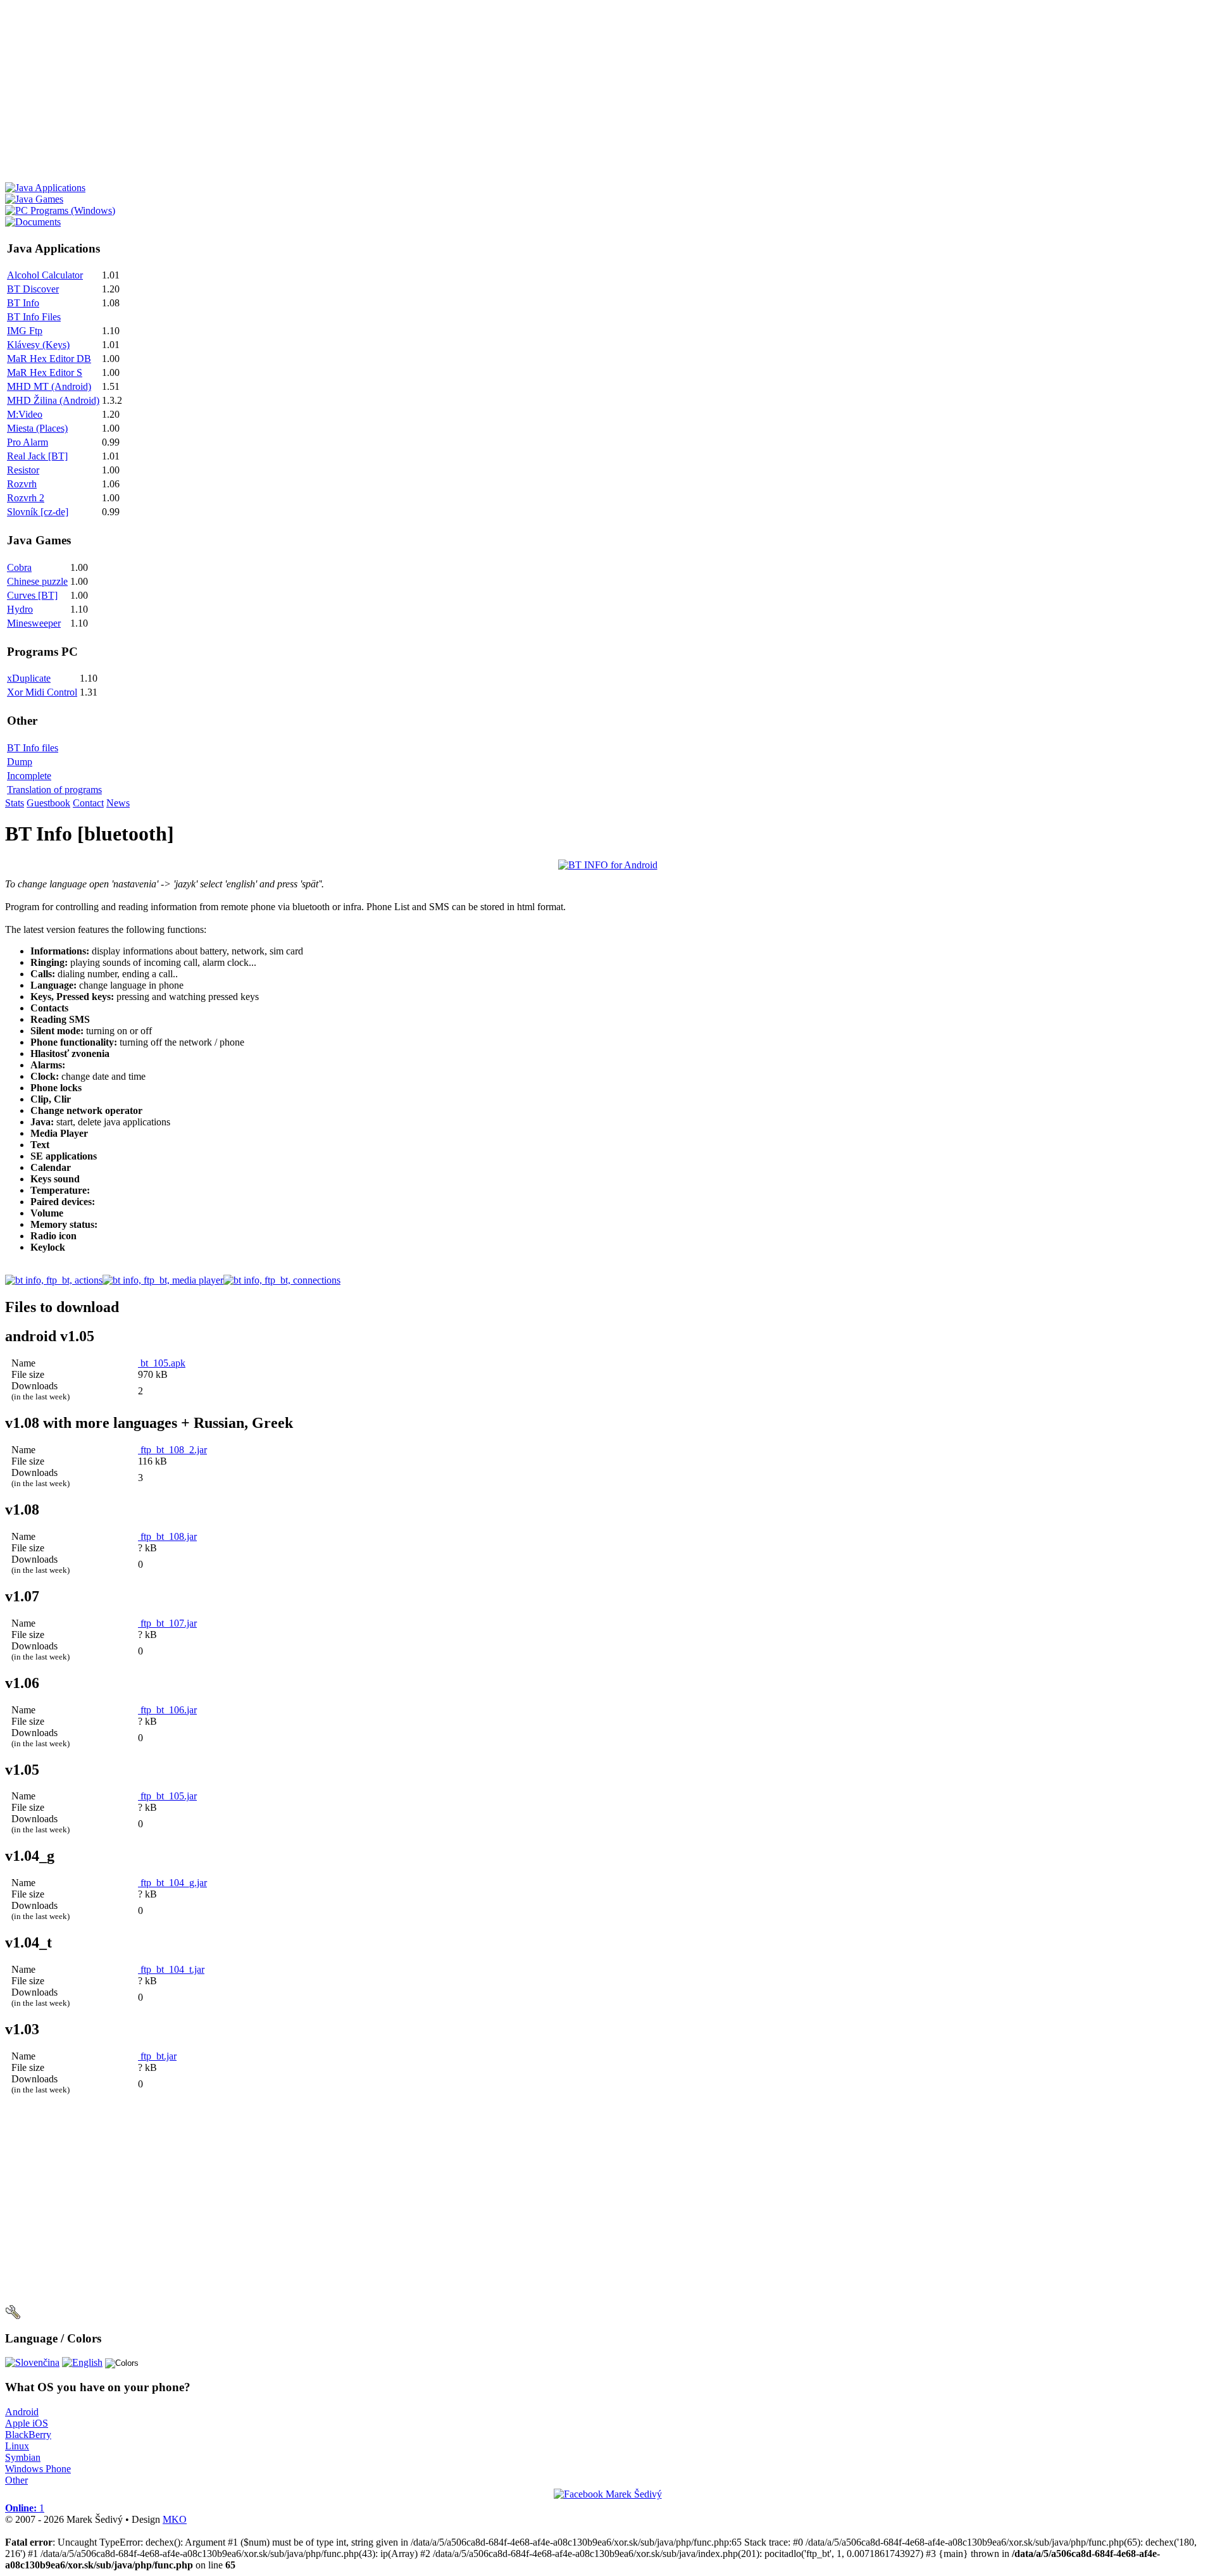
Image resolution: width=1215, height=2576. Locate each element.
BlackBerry (28, 2435)
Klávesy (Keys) (38, 345)
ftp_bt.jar (157, 2056)
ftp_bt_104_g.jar (172, 1883)
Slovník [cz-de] (38, 512)
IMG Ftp (25, 331)
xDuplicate (29, 678)
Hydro (20, 609)
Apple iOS (27, 2423)
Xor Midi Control (42, 692)
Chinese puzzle (37, 581)
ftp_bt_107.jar (167, 1623)
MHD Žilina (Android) (53, 400)
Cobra (19, 567)
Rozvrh (22, 484)
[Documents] (33, 222)
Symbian (23, 2457)
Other (16, 2480)
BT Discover (33, 289)
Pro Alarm (28, 442)
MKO (175, 2519)
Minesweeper (34, 623)
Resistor (23, 470)
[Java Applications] (45, 188)
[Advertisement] (385, 94)
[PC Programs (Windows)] (60, 210)
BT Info (23, 303)
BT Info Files (34, 317)
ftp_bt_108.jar (167, 1536)
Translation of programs (54, 790)
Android (22, 2412)
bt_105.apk (162, 1363)
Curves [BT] (32, 595)
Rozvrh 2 (26, 498)
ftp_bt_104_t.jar (171, 1969)
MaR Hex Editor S (45, 372)
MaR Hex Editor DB (49, 359)
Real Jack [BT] (37, 456)
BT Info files (33, 748)
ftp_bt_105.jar (167, 1796)
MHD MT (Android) (49, 386)
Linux (17, 2446)
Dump (20, 762)
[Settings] (13, 2316)
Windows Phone (38, 2469)
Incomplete (29, 776)
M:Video (25, 414)
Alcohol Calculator (45, 275)
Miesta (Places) (37, 428)
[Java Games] (34, 199)
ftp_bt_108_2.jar (172, 1450)
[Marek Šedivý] (608, 2494)
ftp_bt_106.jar (167, 1710)
